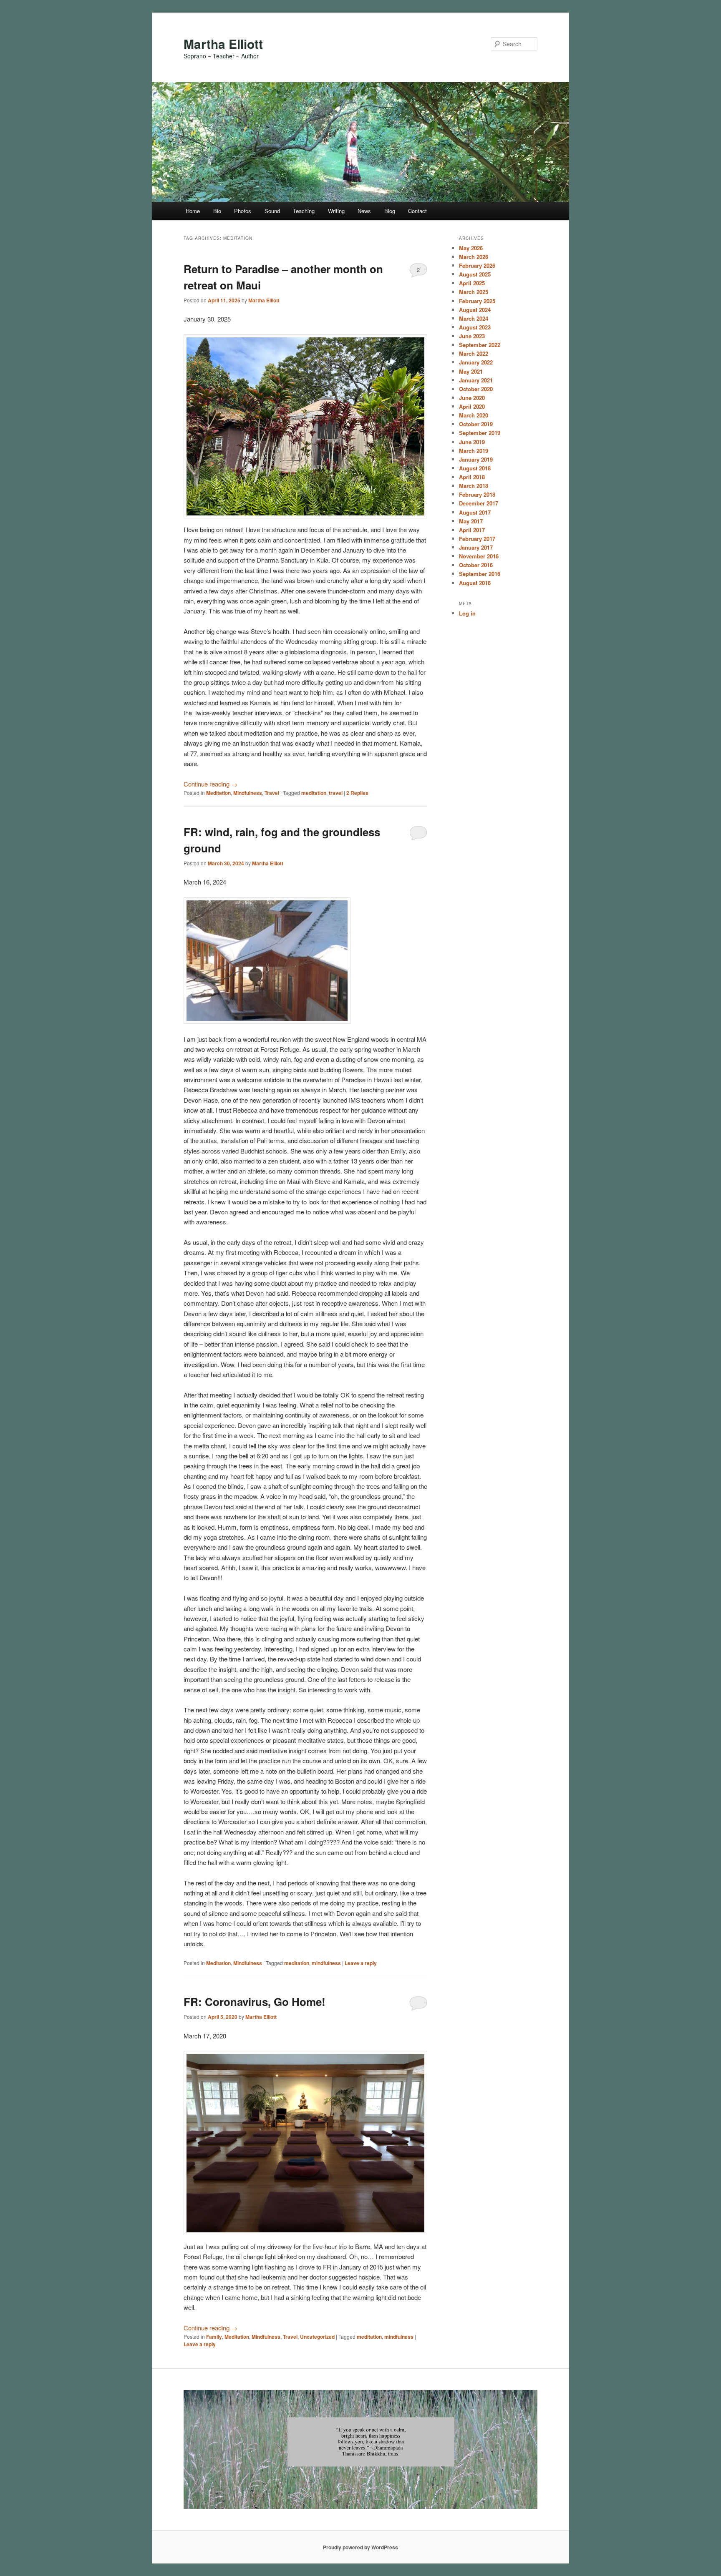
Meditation (218, 793)
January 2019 (476, 459)
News (364, 211)
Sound (272, 211)
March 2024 (474, 318)
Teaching (304, 211)
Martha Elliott (223, 44)
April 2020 (472, 406)
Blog (390, 211)
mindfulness (326, 1963)
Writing (336, 211)
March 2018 (474, 486)
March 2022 (474, 353)
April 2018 (472, 477)
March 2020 (474, 415)
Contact (417, 211)
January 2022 (476, 362)
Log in (467, 613)
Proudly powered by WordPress (360, 2547)
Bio (217, 211)
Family (214, 2337)
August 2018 (475, 468)
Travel (272, 793)
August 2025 (475, 274)
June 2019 (472, 442)
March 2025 (474, 292)
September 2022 (480, 345)
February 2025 (477, 301)
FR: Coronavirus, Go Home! (255, 2002)
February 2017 (477, 539)
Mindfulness (248, 793)
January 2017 (476, 547)
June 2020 (472, 398)
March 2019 (474, 451)
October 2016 (476, 565)
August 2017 (475, 512)
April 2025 (472, 283)
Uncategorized (317, 2337)
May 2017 (471, 521)
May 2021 (471, 371)
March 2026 (474, 257)
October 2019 (476, 424)
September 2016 (480, 574)
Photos (243, 211)
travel (336, 793)
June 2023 (472, 336)
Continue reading (211, 784)
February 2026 (477, 265)
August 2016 (475, 583)
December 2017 (479, 503)
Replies (357, 793)
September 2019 (480, 433)
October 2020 (476, 389)
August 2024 (475, 310)
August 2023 (475, 327)
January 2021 (476, 380)
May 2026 (471, 248)
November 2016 (479, 556)
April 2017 (472, 530)
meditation (314, 793)
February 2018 (477, 494)
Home (193, 211)
